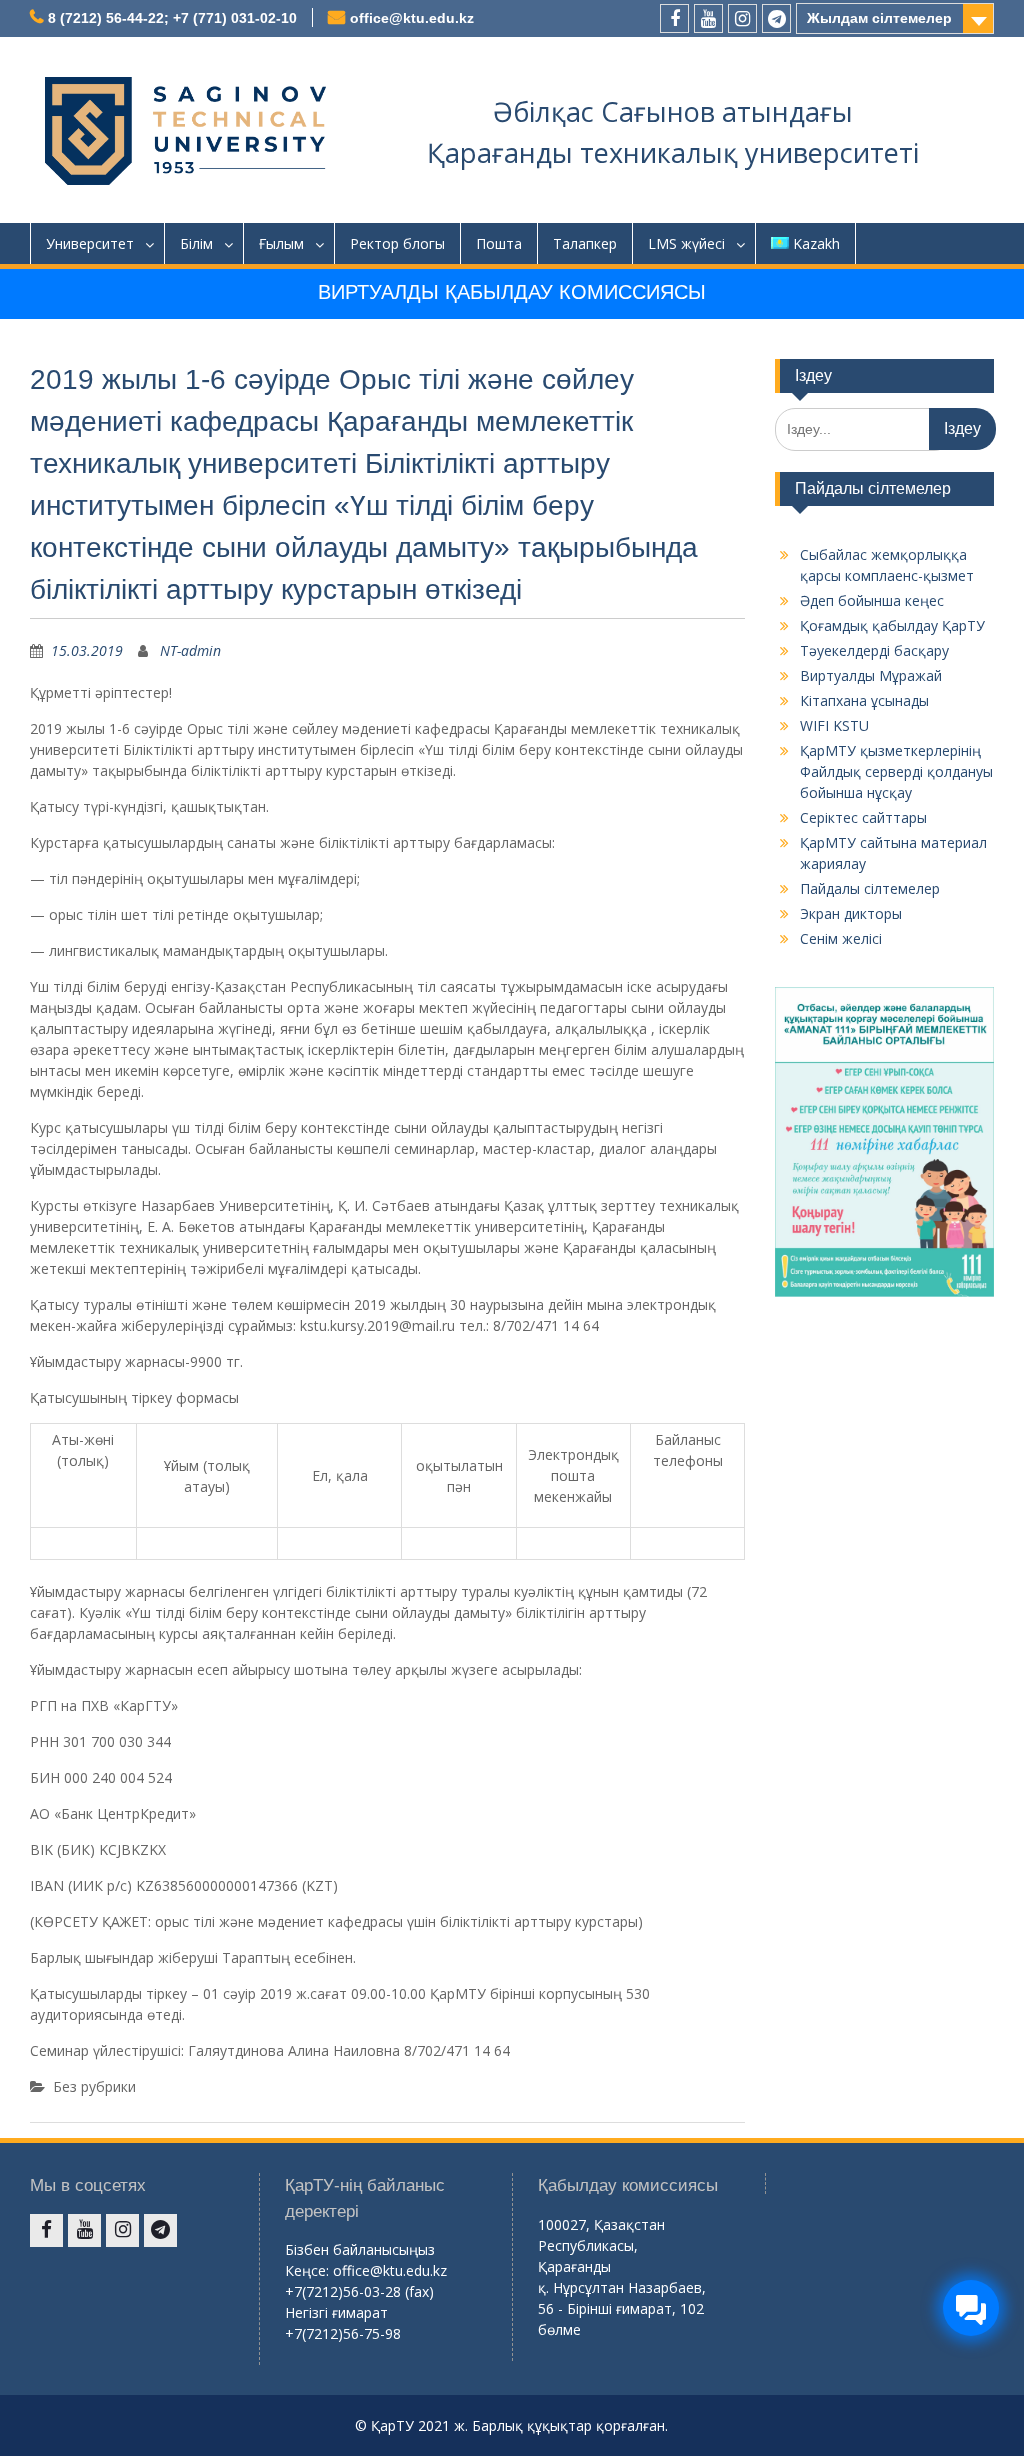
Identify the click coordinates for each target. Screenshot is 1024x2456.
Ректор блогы (397, 243)
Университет (90, 243)
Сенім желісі (841, 938)
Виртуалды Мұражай (871, 675)
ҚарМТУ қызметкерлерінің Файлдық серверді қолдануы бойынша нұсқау (896, 771)
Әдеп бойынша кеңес (872, 600)
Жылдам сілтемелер (879, 18)
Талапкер (585, 243)
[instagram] (742, 18)
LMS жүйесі (686, 243)
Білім (196, 243)
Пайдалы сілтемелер (870, 888)
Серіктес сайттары (863, 817)
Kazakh (816, 243)
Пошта (499, 243)
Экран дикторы (851, 913)
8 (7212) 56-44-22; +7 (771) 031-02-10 (172, 18)
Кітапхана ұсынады (864, 700)
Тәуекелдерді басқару (874, 650)
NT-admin (190, 650)
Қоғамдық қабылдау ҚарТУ (892, 625)
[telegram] (776, 18)
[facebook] (674, 18)
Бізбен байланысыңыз (360, 2249)
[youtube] (708, 18)
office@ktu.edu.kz (412, 18)
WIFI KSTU (834, 725)
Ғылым (281, 243)
